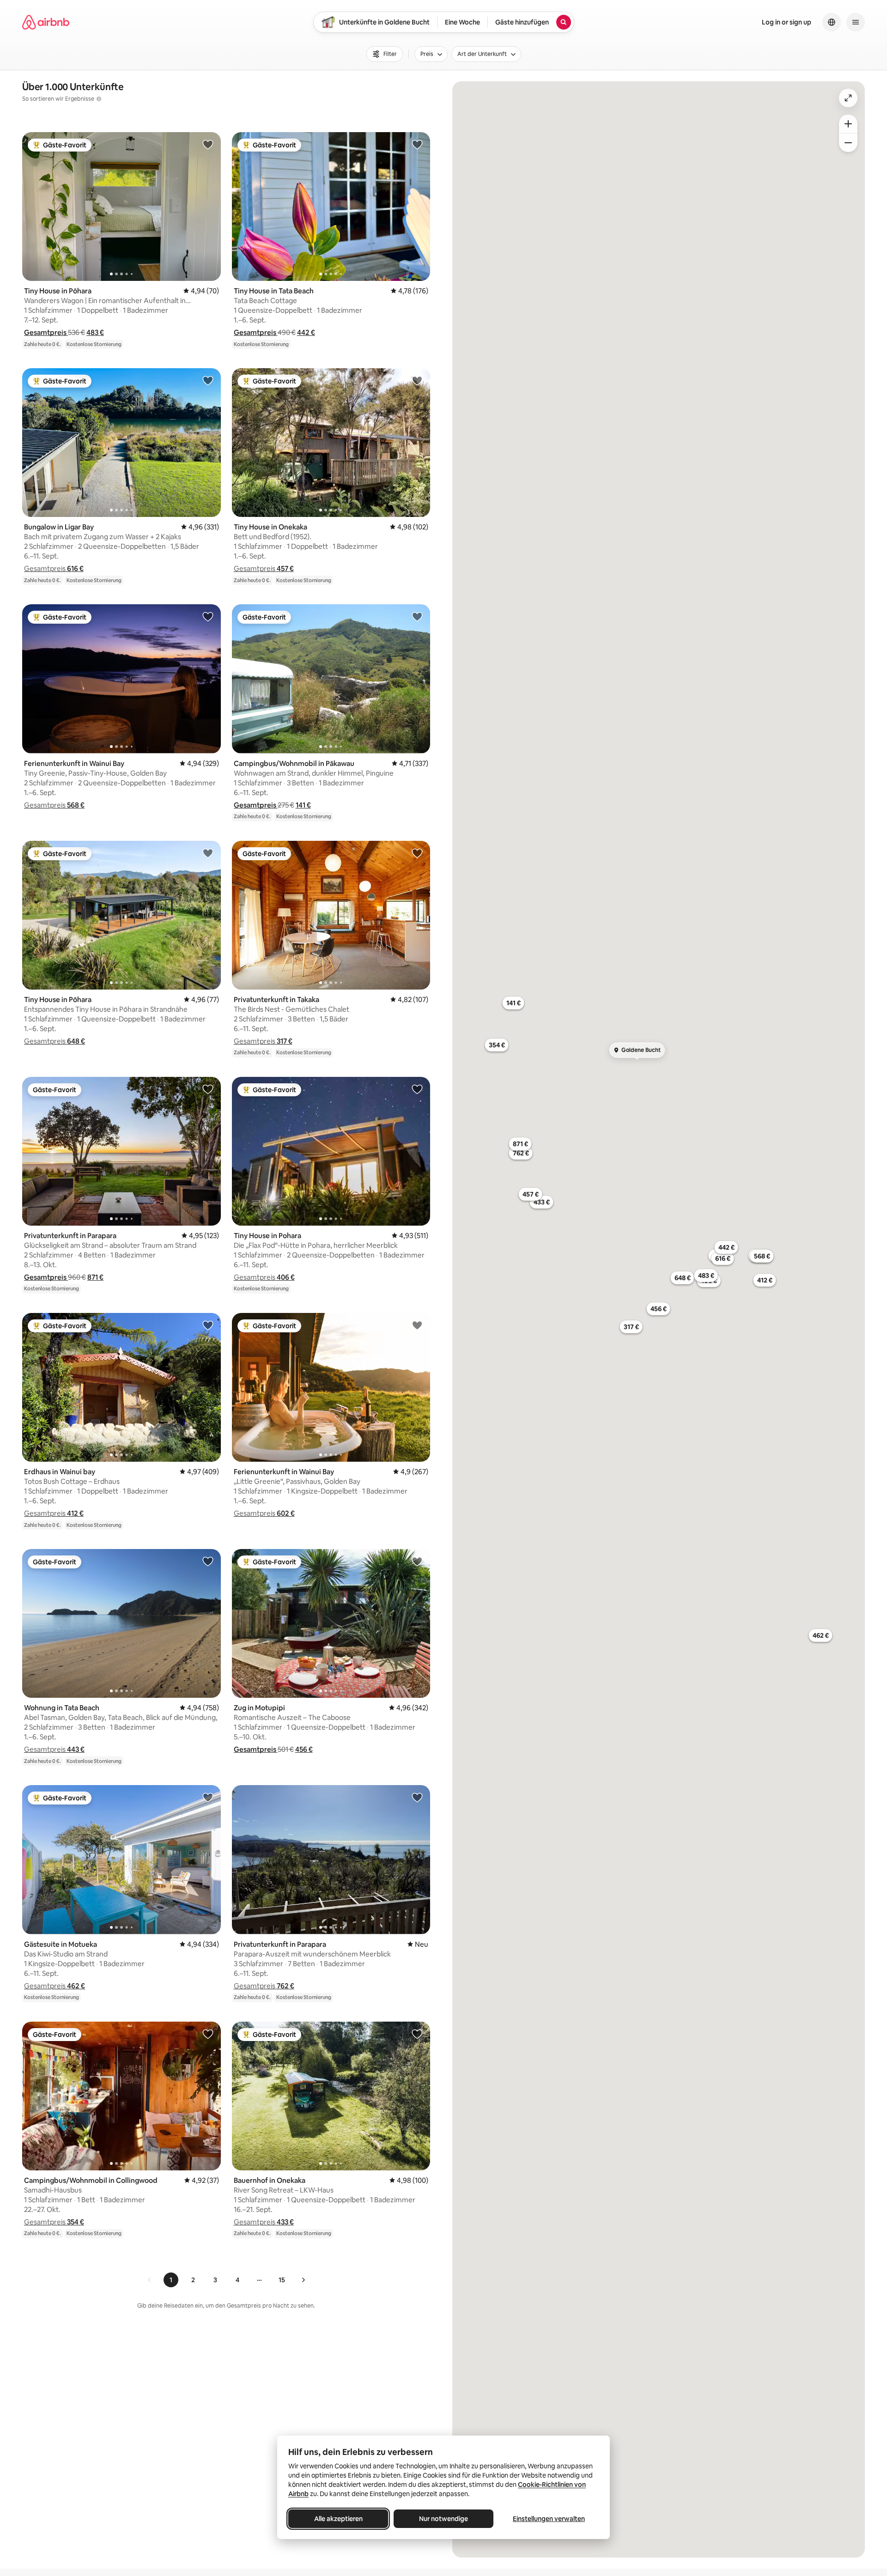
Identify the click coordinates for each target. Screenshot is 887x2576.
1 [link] (171, 2280)
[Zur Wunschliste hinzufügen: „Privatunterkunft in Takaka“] (417, 853)
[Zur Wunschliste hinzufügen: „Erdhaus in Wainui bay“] (208, 1325)
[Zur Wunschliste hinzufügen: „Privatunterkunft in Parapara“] (208, 1089)
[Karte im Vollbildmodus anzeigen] (848, 98)
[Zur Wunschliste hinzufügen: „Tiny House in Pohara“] (417, 1089)
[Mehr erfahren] (99, 99)
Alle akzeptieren (338, 2519)
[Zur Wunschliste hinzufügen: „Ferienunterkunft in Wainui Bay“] (208, 616)
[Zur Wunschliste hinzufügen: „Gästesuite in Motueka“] (208, 1797)
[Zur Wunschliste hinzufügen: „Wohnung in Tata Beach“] (208, 1561)
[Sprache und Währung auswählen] (832, 22)
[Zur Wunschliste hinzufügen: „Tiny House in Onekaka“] (417, 380)
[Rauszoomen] (848, 143)
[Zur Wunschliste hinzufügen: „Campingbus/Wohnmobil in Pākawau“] (417, 616)
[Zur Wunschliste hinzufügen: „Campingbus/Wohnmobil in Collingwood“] (208, 2034)
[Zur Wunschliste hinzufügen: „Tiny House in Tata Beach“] (417, 144)
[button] (46, 332)
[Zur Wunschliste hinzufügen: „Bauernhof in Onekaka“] (417, 2034)
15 (282, 2280)
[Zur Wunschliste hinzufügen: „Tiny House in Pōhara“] (208, 144)
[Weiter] (303, 2280)
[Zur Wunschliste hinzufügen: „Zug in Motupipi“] (417, 1561)
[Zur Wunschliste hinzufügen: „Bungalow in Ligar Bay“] (208, 380)
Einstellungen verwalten (549, 2519)
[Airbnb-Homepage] (46, 22)
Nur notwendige (443, 2519)
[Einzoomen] (848, 124)
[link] (150, 2280)
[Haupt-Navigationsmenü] (856, 22)
